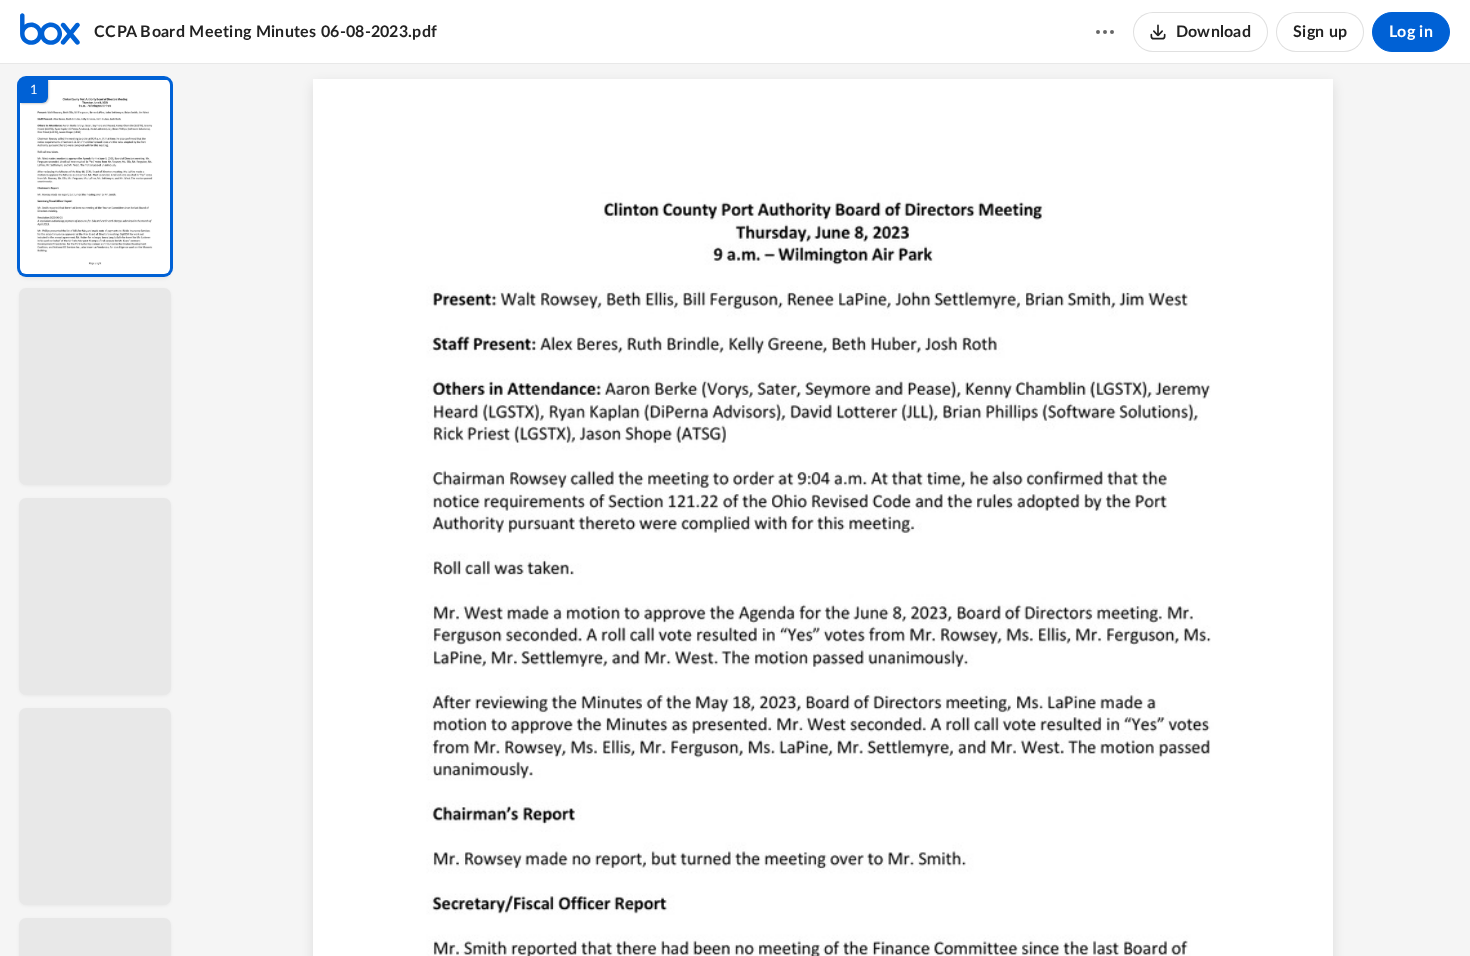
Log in (1411, 32)
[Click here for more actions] (1105, 32)
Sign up (1320, 32)
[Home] (50, 32)
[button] (95, 176)
